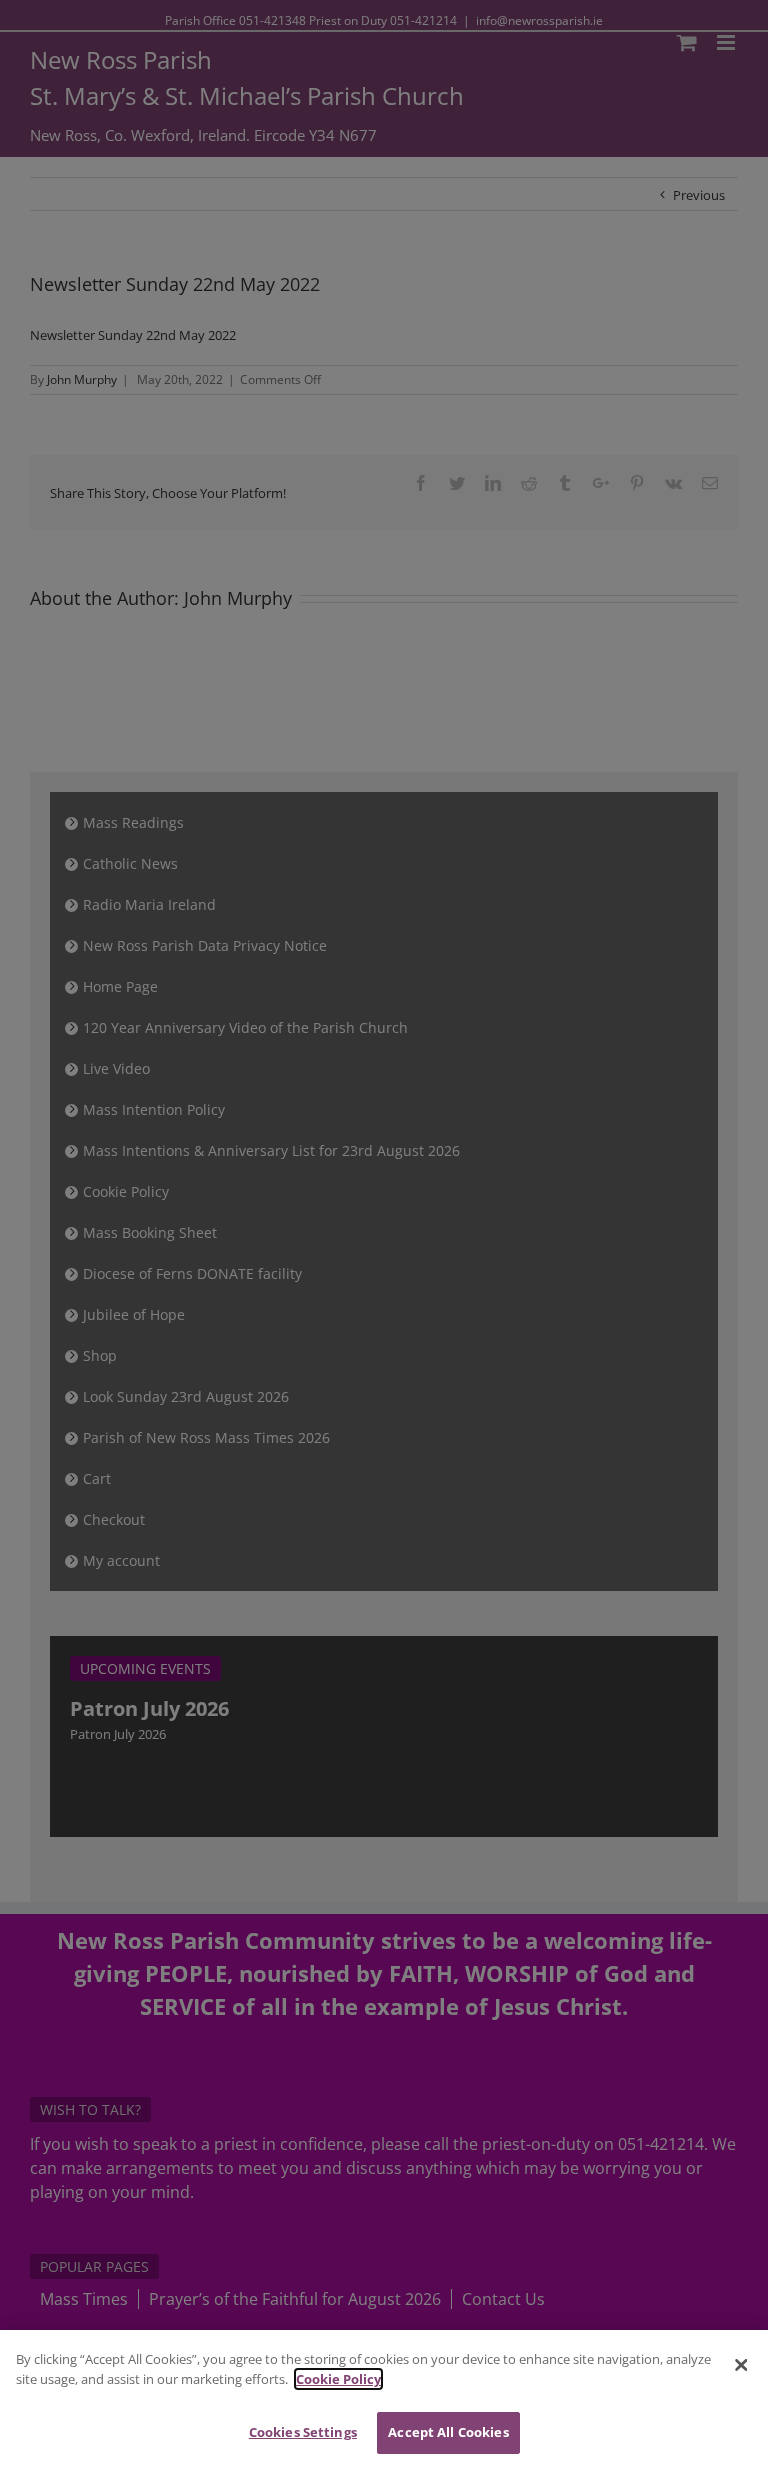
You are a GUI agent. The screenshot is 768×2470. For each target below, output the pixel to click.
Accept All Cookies (448, 2432)
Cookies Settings (303, 2432)
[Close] (741, 2365)
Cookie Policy (338, 2379)
